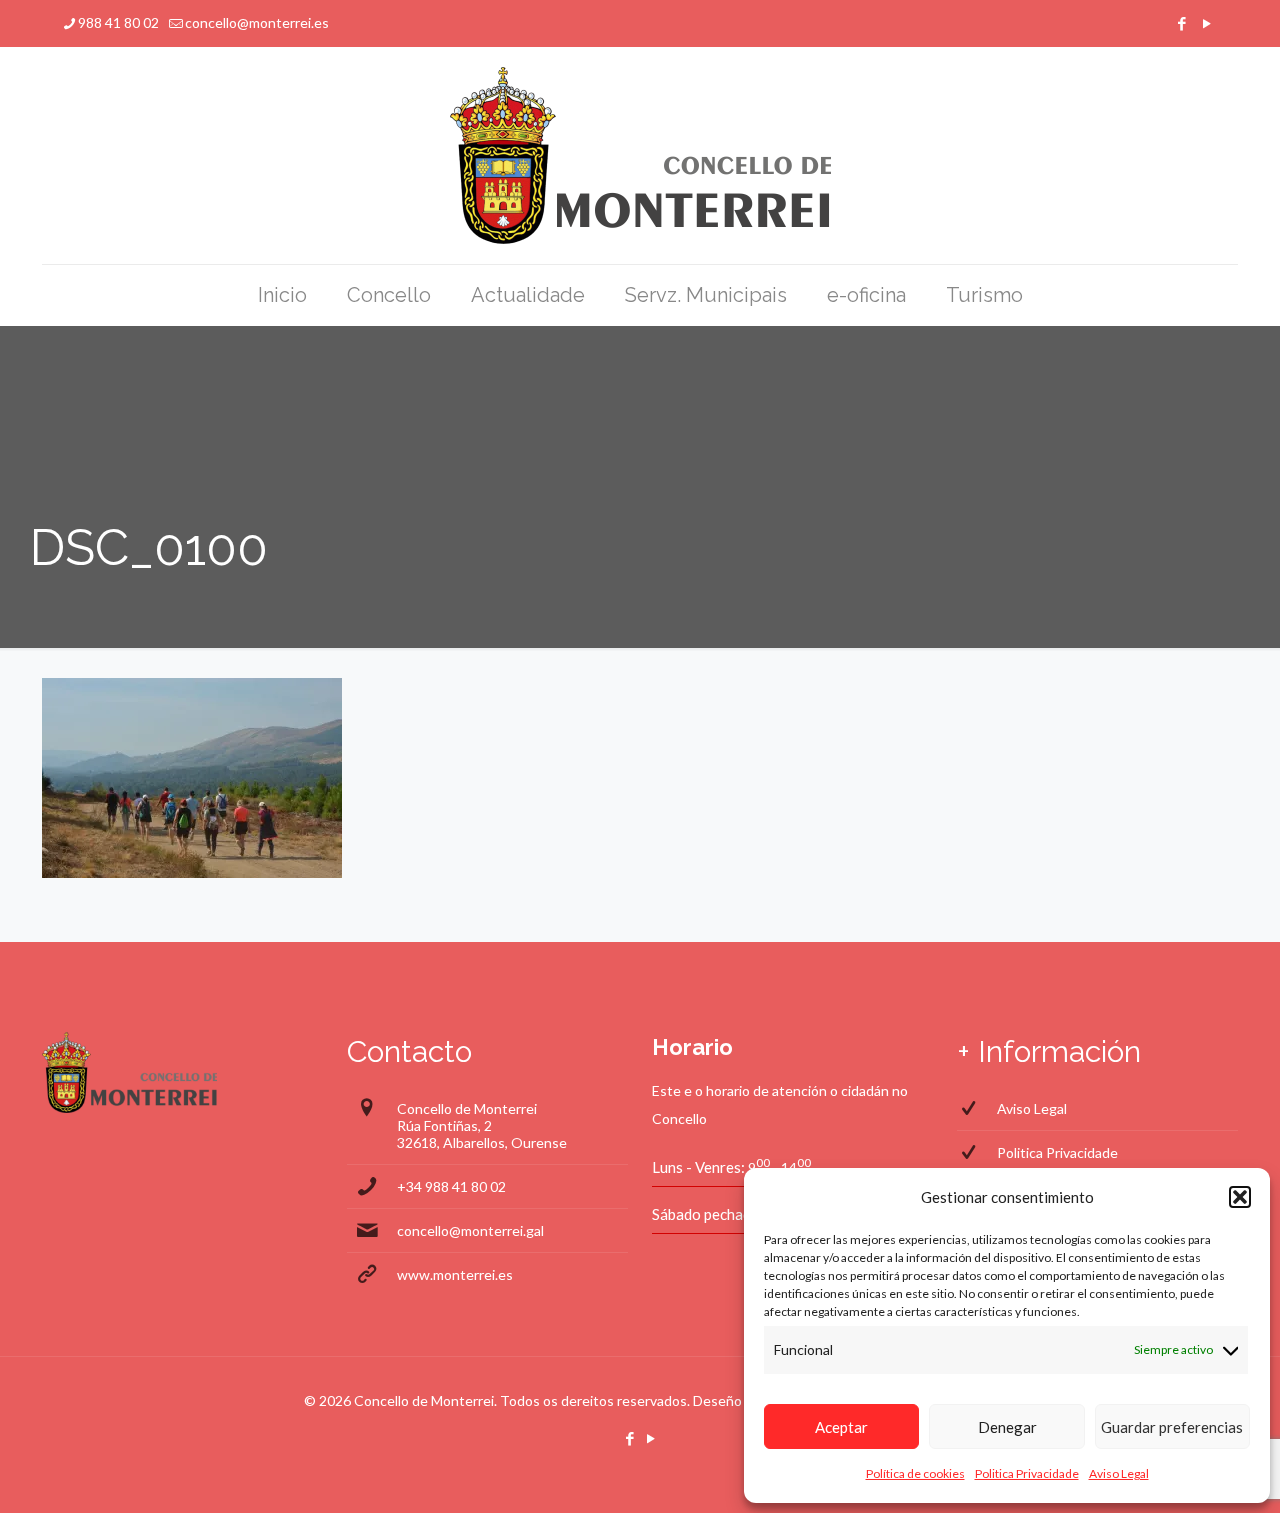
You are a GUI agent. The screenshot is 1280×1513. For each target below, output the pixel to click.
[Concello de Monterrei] (640, 155)
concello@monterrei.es (257, 22)
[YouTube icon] (1206, 23)
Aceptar (841, 1427)
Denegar (1007, 1427)
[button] (1240, 1197)
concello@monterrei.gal (470, 1230)
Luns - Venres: (698, 1167)
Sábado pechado (706, 1214)
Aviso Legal (1119, 1473)
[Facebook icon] (1181, 23)
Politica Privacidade (1027, 1473)
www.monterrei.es (455, 1274)
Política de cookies (915, 1473)
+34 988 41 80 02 (451, 1186)
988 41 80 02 (118, 22)
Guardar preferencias (1172, 1427)
